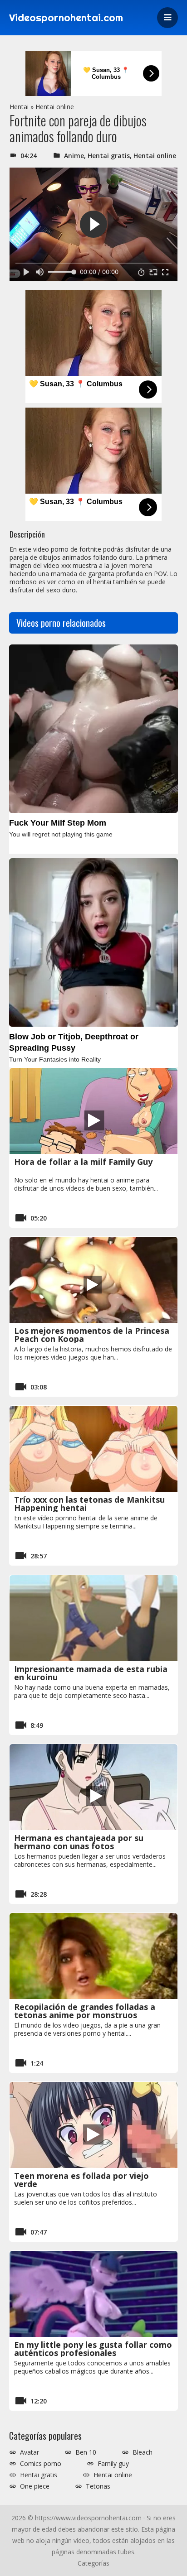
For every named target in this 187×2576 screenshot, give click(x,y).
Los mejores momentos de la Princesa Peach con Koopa (92, 1335)
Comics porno (41, 2464)
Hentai (19, 107)
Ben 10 (86, 2452)
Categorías (93, 2563)
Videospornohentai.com (66, 18)
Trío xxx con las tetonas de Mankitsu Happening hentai (89, 1504)
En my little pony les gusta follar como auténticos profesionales (93, 2349)
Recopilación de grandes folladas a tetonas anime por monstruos (85, 2011)
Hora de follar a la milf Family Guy (83, 1162)
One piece (35, 2486)
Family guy (113, 2464)
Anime (74, 156)
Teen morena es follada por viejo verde (81, 2180)
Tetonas (98, 2486)
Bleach (143, 2452)
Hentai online (55, 107)
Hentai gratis (109, 156)
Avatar (30, 2452)
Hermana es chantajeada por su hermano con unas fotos (79, 1842)
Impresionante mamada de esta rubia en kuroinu (91, 1673)
